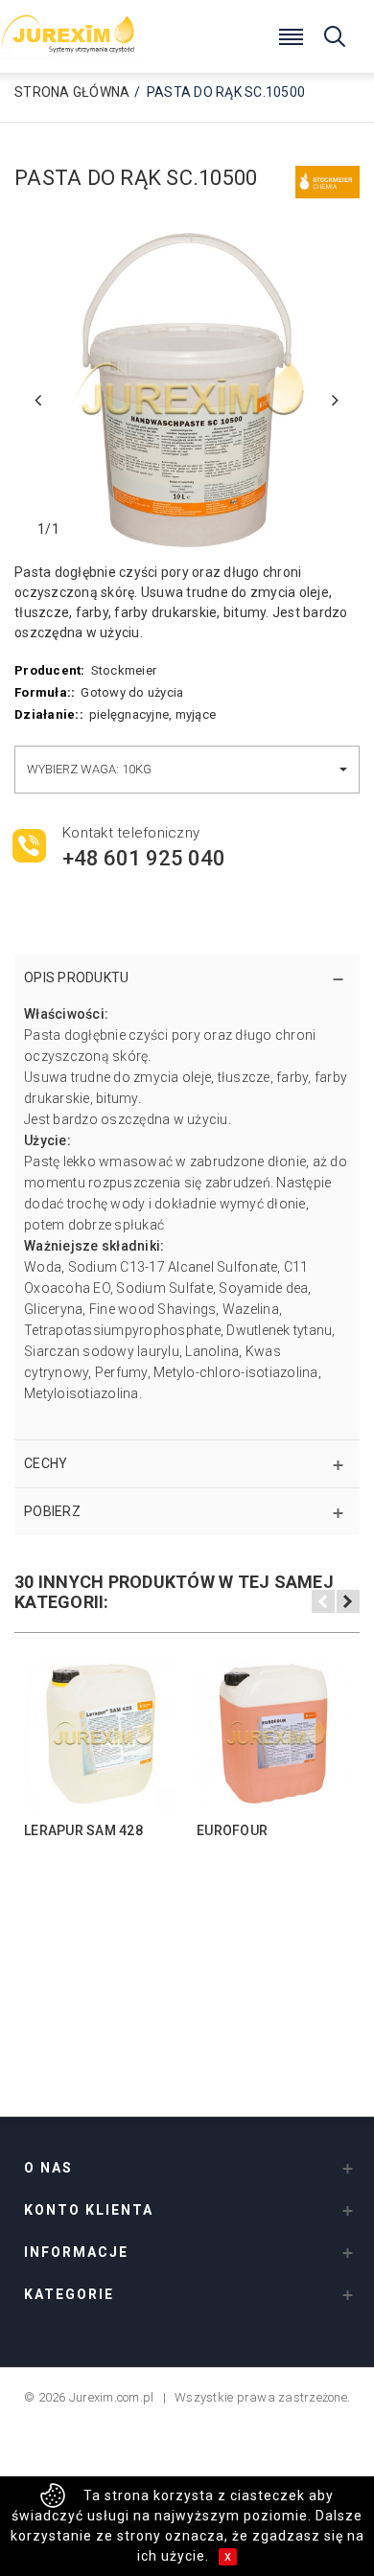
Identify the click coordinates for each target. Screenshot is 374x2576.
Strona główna (72, 92)
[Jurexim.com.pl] (72, 29)
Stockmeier (124, 670)
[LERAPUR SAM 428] (101, 1734)
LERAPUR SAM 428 (83, 1830)
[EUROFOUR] (273, 1734)
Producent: (50, 670)
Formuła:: (45, 692)
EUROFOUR (232, 1830)
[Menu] (292, 34)
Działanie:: (49, 714)
